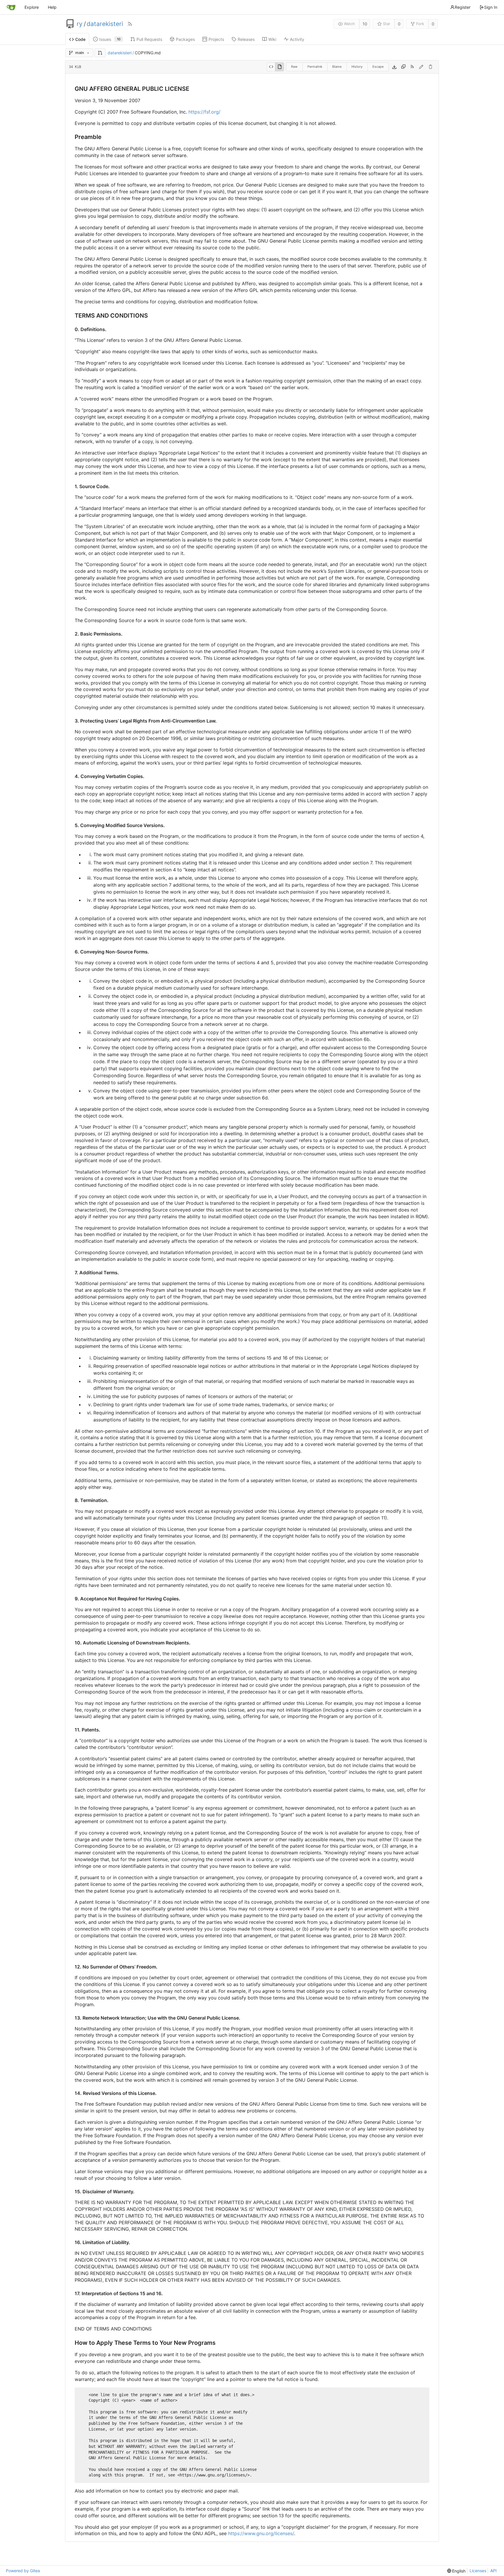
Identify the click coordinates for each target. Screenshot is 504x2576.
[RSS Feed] (130, 24)
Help (52, 7)
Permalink (315, 67)
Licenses (478, 2571)
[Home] (11, 7)
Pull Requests (149, 39)
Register (463, 7)
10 (365, 24)
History (357, 67)
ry (80, 24)
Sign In (491, 7)
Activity (297, 39)
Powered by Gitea (23, 2571)
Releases (246, 39)
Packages (185, 39)
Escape (378, 67)
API (494, 2571)
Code (80, 39)
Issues (110, 39)
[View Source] (271, 67)
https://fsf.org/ (204, 112)
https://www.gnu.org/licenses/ (261, 2533)
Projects (216, 39)
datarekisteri (105, 24)
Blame (337, 67)
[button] (100, 53)
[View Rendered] (279, 67)
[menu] (456, 2571)
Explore (32, 7)
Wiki (272, 39)
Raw (294, 67)
